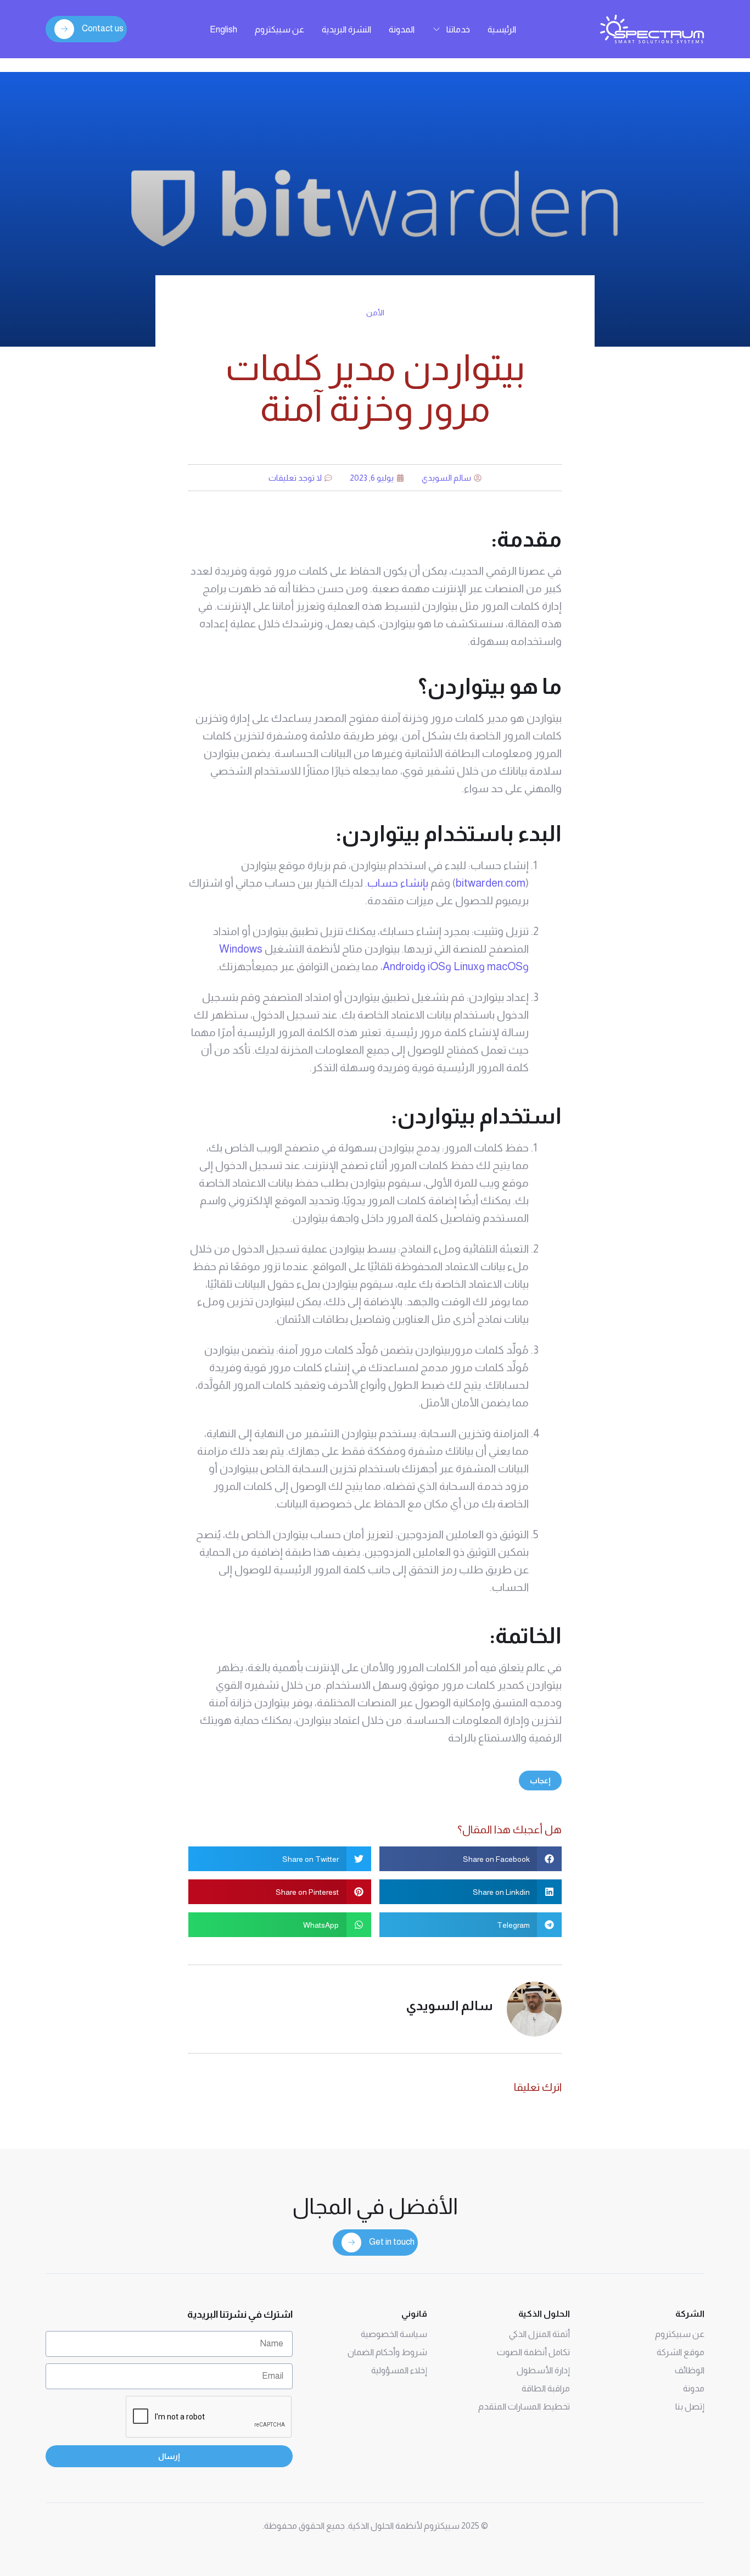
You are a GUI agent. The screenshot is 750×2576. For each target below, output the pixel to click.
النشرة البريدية (346, 29)
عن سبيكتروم (279, 29)
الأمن (375, 313)
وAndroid (404, 966)
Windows (241, 949)
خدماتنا (458, 29)
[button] (471, 1859)
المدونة (402, 29)
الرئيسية (502, 29)
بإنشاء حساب (398, 883)
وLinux (469, 966)
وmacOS (508, 966)
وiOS (440, 966)
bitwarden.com (491, 883)
